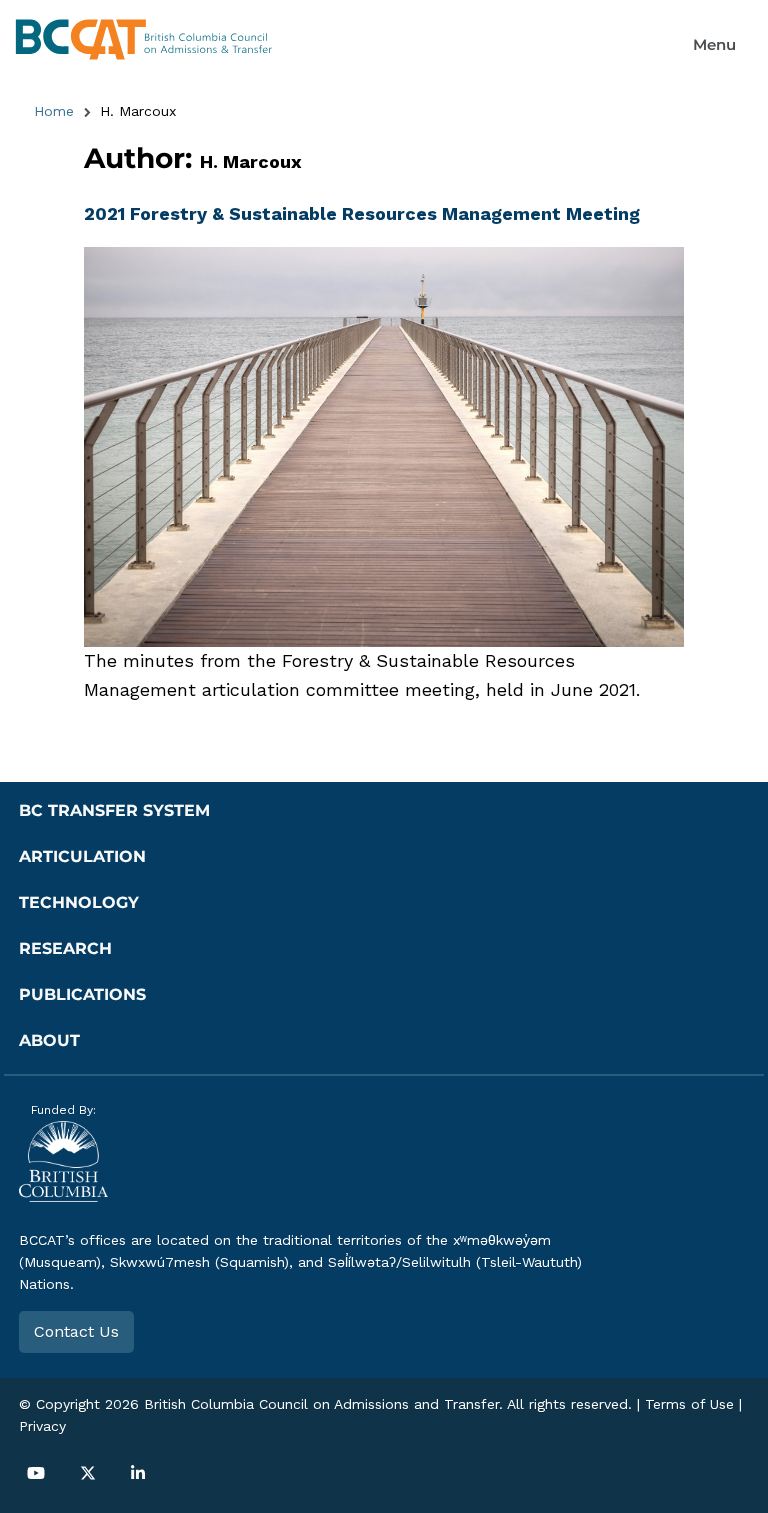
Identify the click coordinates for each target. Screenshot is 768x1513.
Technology (79, 902)
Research (65, 948)
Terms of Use (689, 1404)
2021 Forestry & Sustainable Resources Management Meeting (362, 213)
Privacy (42, 1426)
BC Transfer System (114, 810)
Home (54, 111)
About (49, 1040)
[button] (714, 45)
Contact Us (76, 1331)
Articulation (82, 856)
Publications (82, 994)
